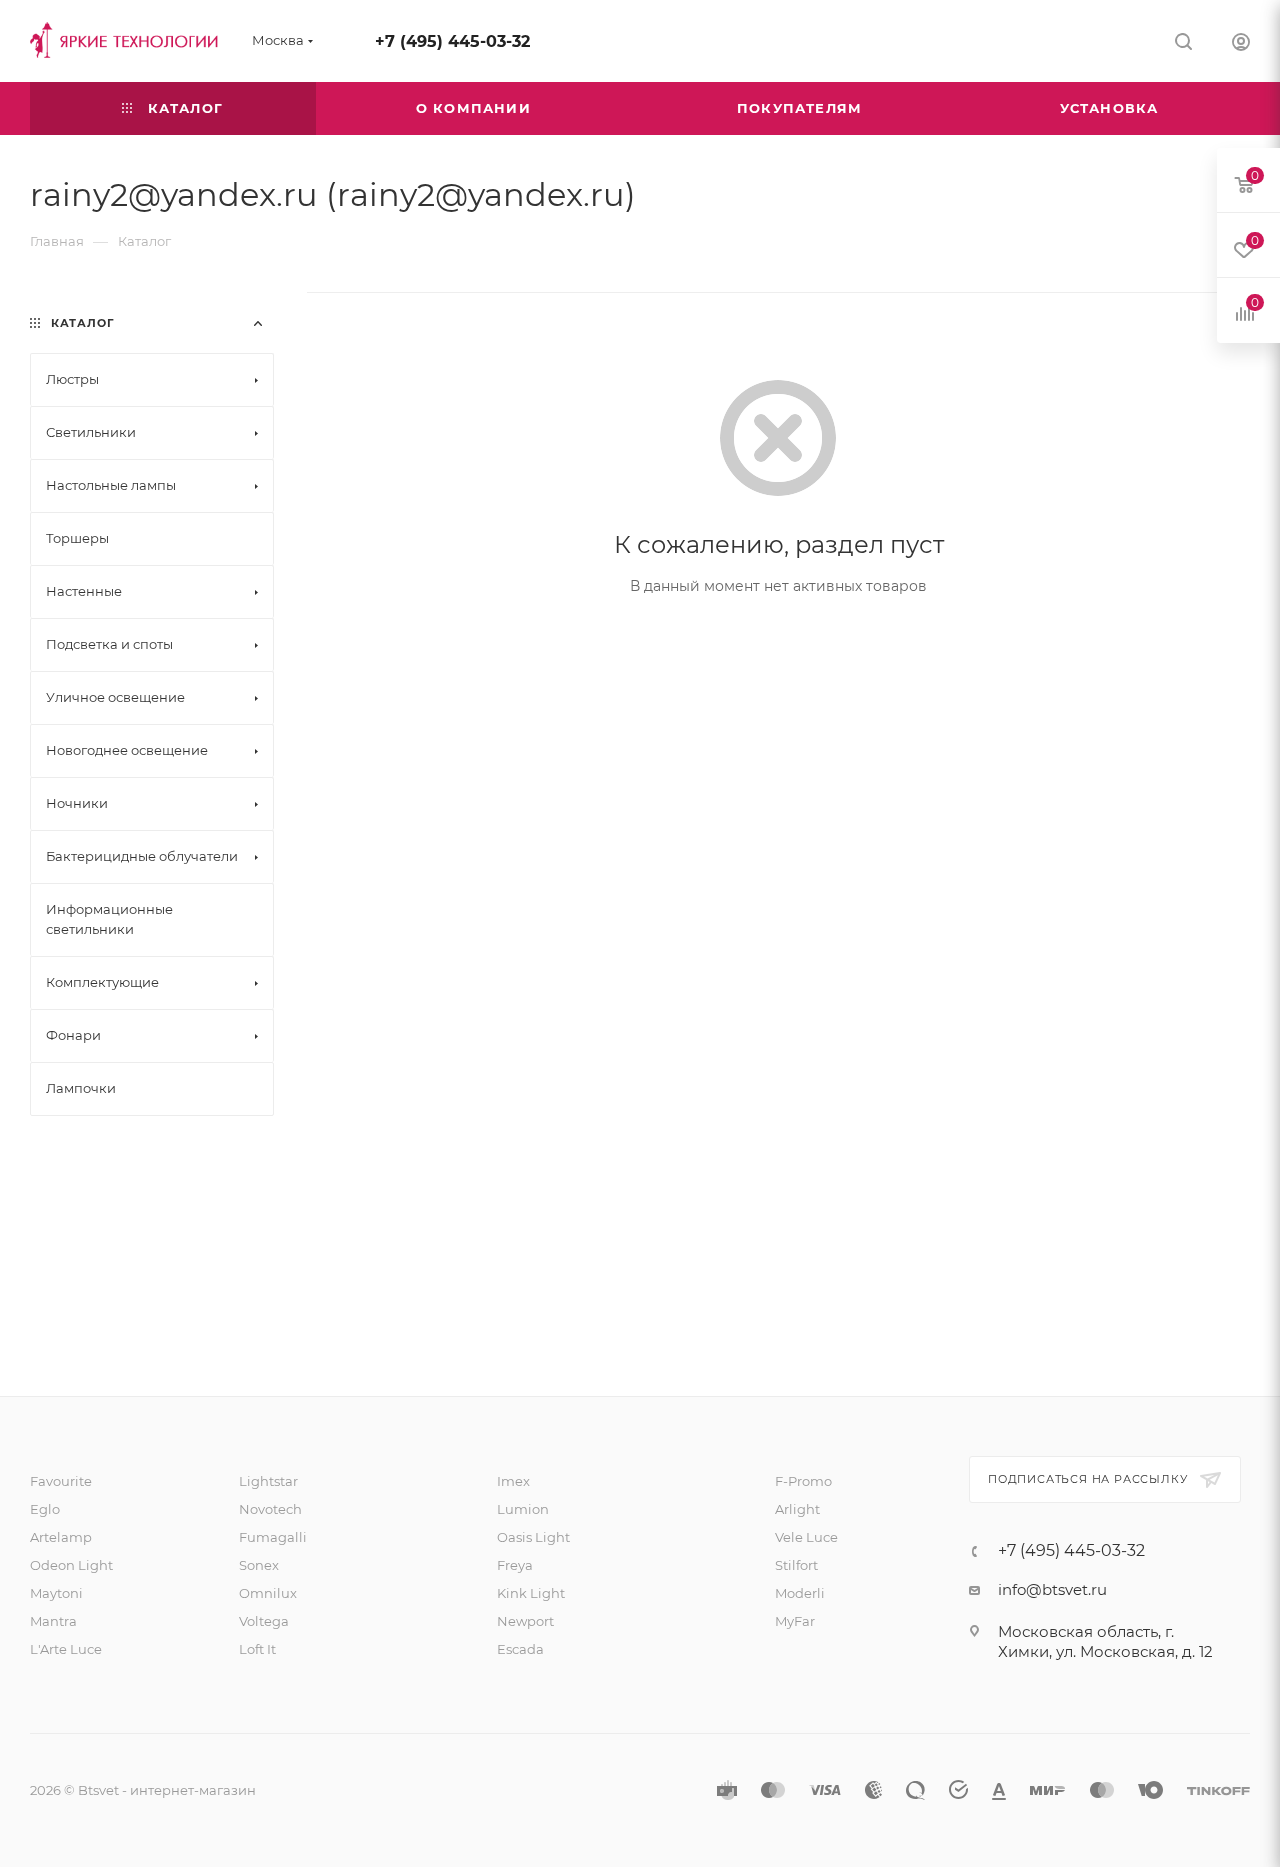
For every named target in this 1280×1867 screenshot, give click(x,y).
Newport (525, 1621)
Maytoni (56, 1593)
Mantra (53, 1621)
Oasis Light (533, 1537)
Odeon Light (71, 1565)
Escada (520, 1649)
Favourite (61, 1481)
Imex (513, 1481)
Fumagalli (273, 1537)
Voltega (264, 1621)
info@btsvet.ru (1052, 1589)
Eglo (45, 1509)
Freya (515, 1565)
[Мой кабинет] (1241, 44)
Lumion (523, 1509)
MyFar (795, 1621)
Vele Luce (806, 1537)
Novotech (270, 1509)
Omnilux (268, 1593)
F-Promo (803, 1481)
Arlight (797, 1509)
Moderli (800, 1593)
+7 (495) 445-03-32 (452, 41)
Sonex (259, 1565)
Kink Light (531, 1593)
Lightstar (268, 1481)
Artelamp (61, 1537)
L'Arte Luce (66, 1649)
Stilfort (796, 1565)
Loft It (257, 1649)
